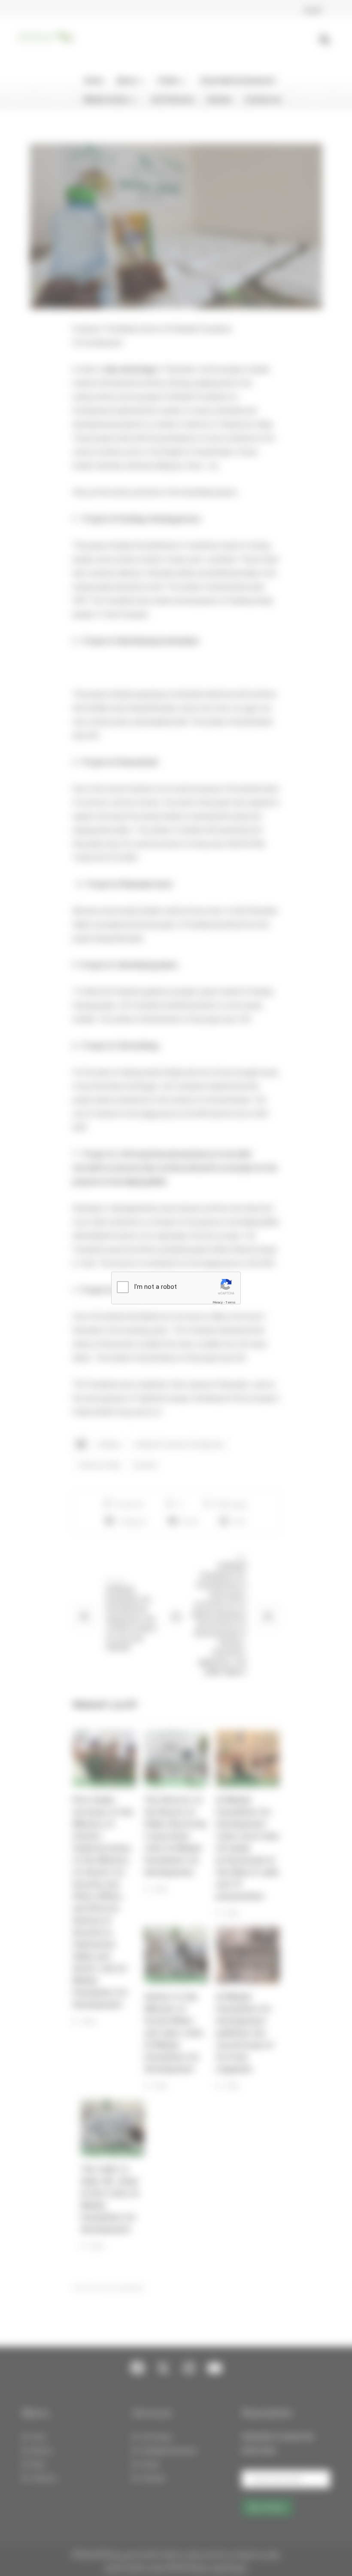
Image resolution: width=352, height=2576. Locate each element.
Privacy (218, 1302)
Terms (231, 1302)
